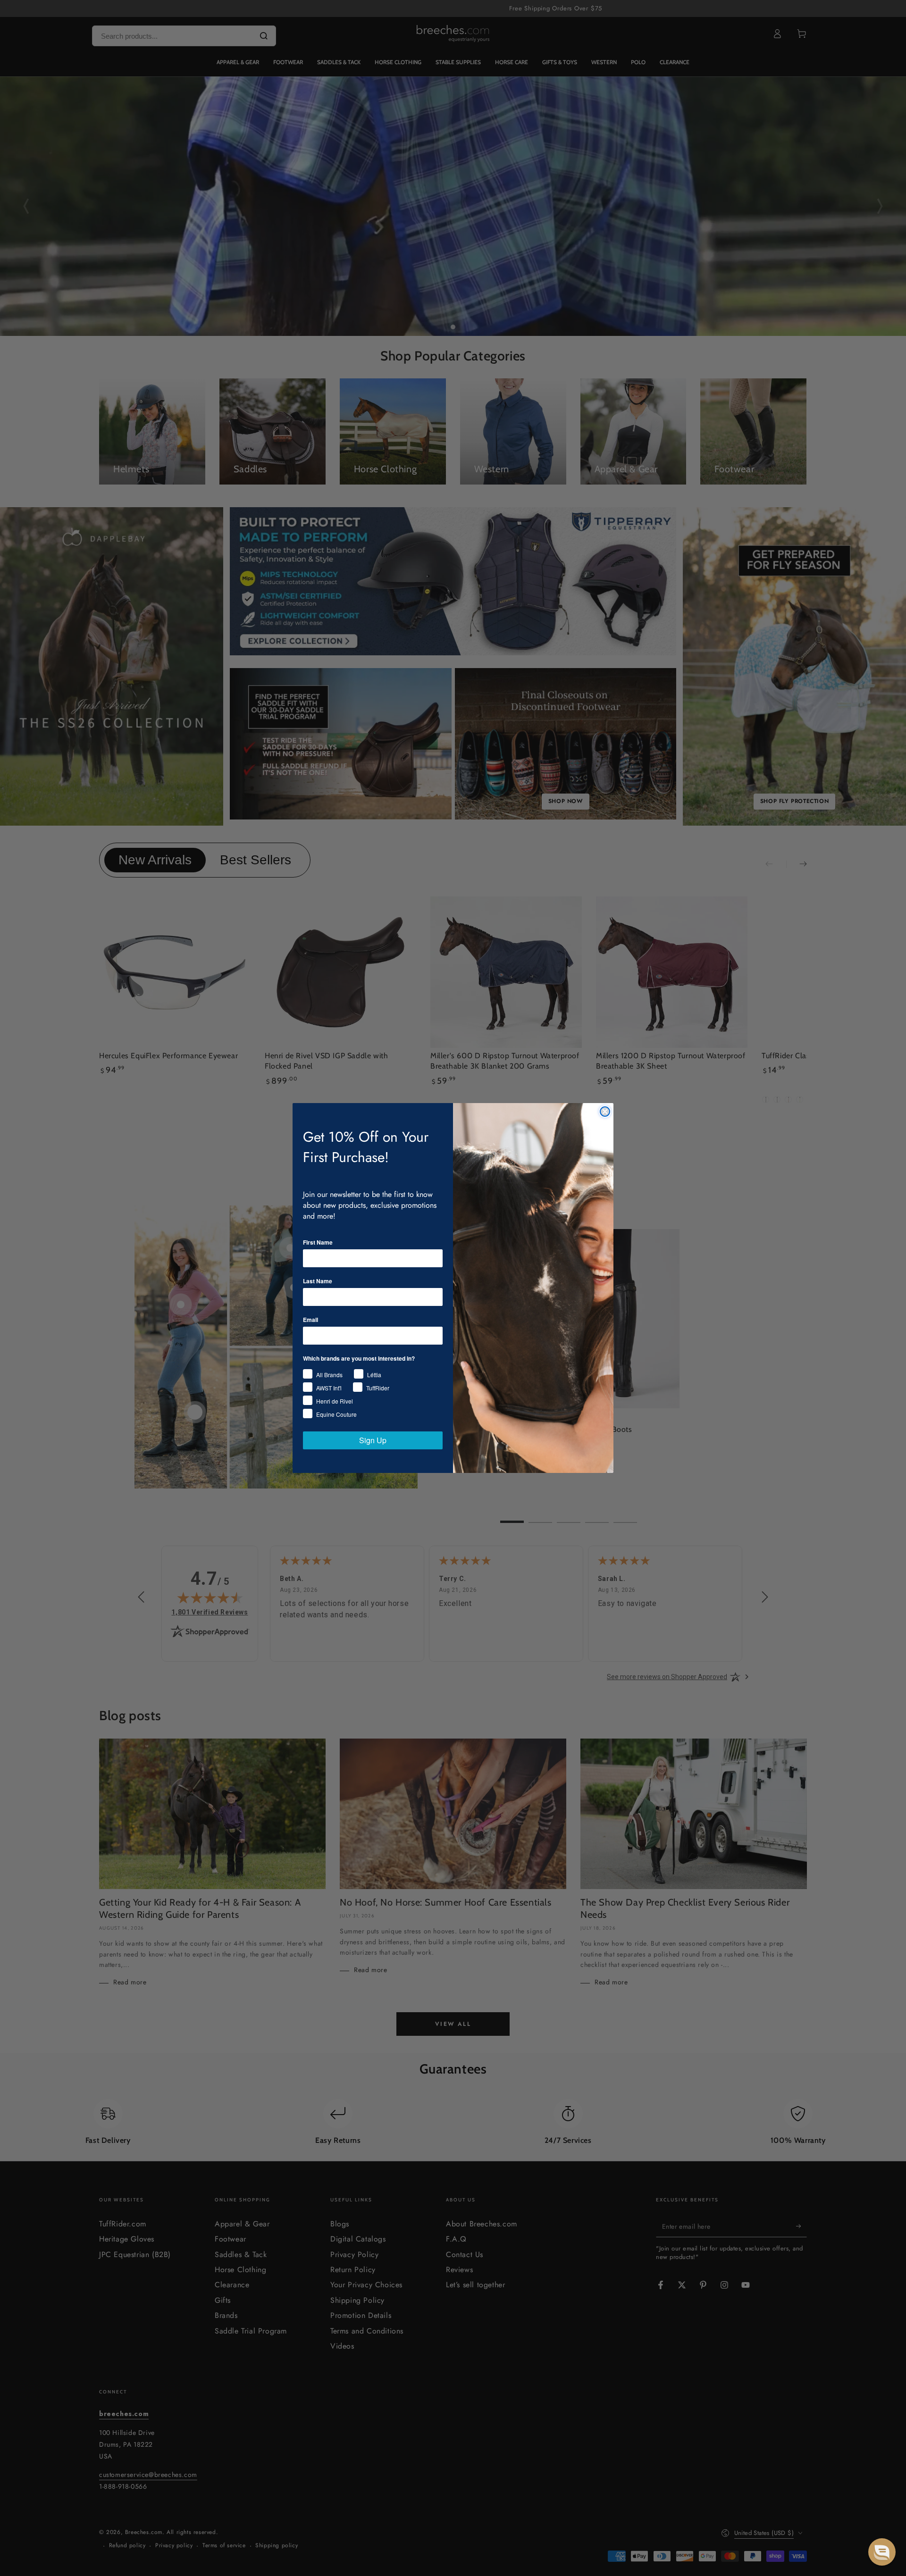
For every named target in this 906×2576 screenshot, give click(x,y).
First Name (318, 1242)
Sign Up (373, 1440)
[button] (882, 2552)
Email (310, 1320)
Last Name (318, 1281)
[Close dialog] (605, 1112)
